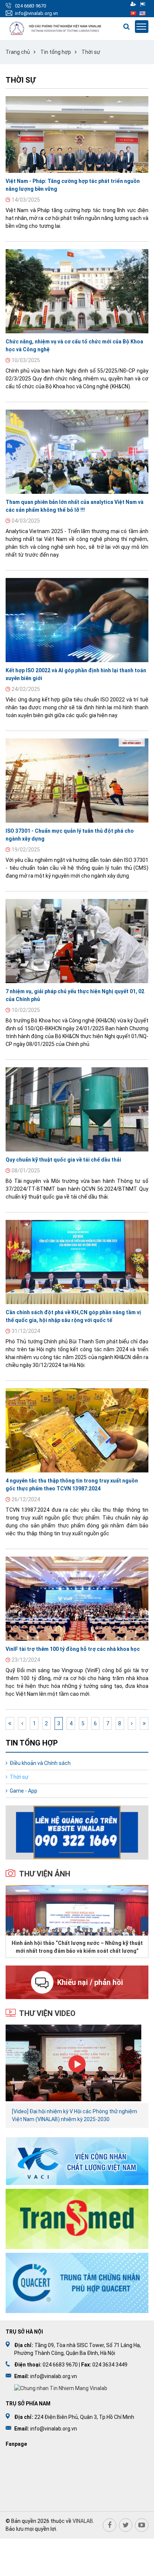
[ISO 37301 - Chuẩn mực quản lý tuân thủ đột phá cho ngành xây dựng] (77, 781)
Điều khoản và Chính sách (40, 1763)
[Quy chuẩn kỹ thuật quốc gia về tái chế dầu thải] (77, 1109)
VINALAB (83, 2521)
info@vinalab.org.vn (36, 13)
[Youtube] (142, 2525)
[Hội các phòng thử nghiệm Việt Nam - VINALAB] (56, 29)
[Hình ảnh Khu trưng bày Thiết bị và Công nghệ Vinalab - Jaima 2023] (77, 1910)
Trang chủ (18, 52)
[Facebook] (110, 2525)
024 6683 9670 (30, 6)
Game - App (24, 1791)
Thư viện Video (47, 2013)
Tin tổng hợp (56, 52)
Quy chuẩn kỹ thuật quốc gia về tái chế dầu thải (63, 1160)
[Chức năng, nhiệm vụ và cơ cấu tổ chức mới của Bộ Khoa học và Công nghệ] (77, 291)
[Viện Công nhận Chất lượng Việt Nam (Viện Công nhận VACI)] (77, 2161)
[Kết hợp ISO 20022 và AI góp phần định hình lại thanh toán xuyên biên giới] (77, 620)
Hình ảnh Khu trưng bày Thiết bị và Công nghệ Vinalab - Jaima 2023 (77, 1947)
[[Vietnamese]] (133, 13)
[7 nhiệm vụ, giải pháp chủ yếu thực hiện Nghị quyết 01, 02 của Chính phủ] (77, 941)
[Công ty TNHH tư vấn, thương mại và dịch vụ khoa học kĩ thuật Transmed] (77, 2219)
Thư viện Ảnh (45, 1874)
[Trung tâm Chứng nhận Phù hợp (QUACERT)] (77, 2283)
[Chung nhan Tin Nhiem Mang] (61, 2388)
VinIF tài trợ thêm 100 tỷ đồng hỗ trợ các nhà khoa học (73, 1649)
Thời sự (91, 52)
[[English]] (142, 13)
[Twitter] (126, 2525)
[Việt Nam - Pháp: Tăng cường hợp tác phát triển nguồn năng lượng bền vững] (77, 134)
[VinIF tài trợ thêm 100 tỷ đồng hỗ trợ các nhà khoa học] (77, 1599)
